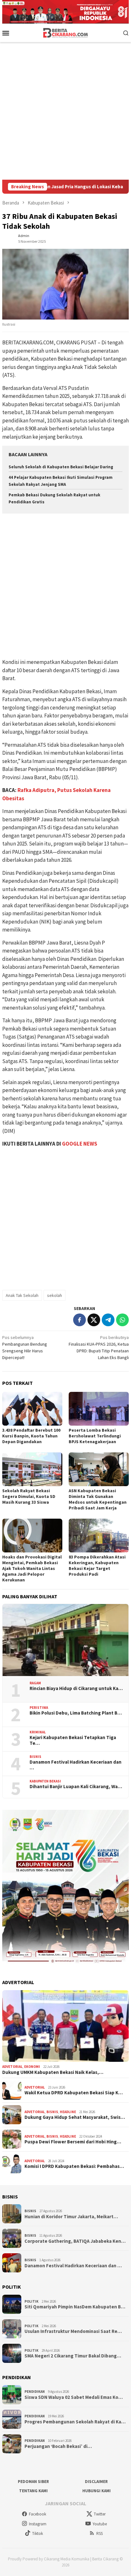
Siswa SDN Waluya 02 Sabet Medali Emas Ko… (74, 2397)
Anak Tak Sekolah (22, 1295)
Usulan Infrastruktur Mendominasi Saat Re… (73, 2331)
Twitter (100, 2514)
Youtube (100, 2524)
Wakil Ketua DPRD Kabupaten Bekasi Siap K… (74, 2093)
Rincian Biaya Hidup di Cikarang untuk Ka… (76, 1688)
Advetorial (12, 2067)
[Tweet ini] (94, 1320)
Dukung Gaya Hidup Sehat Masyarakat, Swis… (75, 2117)
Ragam (35, 1683)
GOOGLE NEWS (80, 1144)
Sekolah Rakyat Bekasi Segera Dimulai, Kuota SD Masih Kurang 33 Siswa (29, 1496)
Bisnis (35, 1757)
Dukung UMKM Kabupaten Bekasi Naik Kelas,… (53, 2072)
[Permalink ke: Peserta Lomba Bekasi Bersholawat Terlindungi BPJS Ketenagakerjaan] (99, 1409)
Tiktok (38, 2533)
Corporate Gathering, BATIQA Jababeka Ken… (75, 2241)
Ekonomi (32, 2067)
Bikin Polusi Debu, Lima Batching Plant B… (76, 1713)
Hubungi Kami (97, 2491)
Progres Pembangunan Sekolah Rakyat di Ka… (75, 2422)
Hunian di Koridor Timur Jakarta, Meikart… (71, 2217)
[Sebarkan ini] (79, 1320)
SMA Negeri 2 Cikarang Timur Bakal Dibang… (73, 2356)
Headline (68, 2112)
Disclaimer (96, 2482)
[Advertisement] (65, 111)
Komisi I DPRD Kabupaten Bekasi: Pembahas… (74, 2166)
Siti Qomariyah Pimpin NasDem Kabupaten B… (75, 2307)
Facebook (38, 2514)
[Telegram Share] (108, 1320)
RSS (100, 2533)
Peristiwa (39, 1708)
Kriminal (38, 1732)
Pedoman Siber (33, 2482)
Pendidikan (35, 2392)
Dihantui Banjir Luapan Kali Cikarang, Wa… (76, 1787)
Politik (31, 2301)
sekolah (55, 1295)
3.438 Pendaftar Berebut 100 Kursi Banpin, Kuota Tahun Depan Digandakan (31, 1436)
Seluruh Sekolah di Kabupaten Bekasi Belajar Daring (61, 467)
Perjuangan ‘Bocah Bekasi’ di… (58, 2446)
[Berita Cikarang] (66, 32)
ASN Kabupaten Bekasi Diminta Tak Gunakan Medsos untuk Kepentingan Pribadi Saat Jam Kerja (98, 1499)
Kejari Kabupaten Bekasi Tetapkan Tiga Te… (73, 1740)
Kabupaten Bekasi (45, 1781)
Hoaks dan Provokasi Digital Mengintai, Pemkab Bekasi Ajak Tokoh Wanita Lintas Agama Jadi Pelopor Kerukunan (32, 1568)
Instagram (38, 2524)
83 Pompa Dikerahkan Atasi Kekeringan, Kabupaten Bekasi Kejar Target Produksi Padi (97, 1565)
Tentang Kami (33, 2491)
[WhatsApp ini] (122, 1320)
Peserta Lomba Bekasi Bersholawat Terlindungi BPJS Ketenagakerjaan (95, 1436)
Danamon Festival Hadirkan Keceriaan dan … (76, 1765)
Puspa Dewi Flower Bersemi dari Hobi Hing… (73, 2142)
